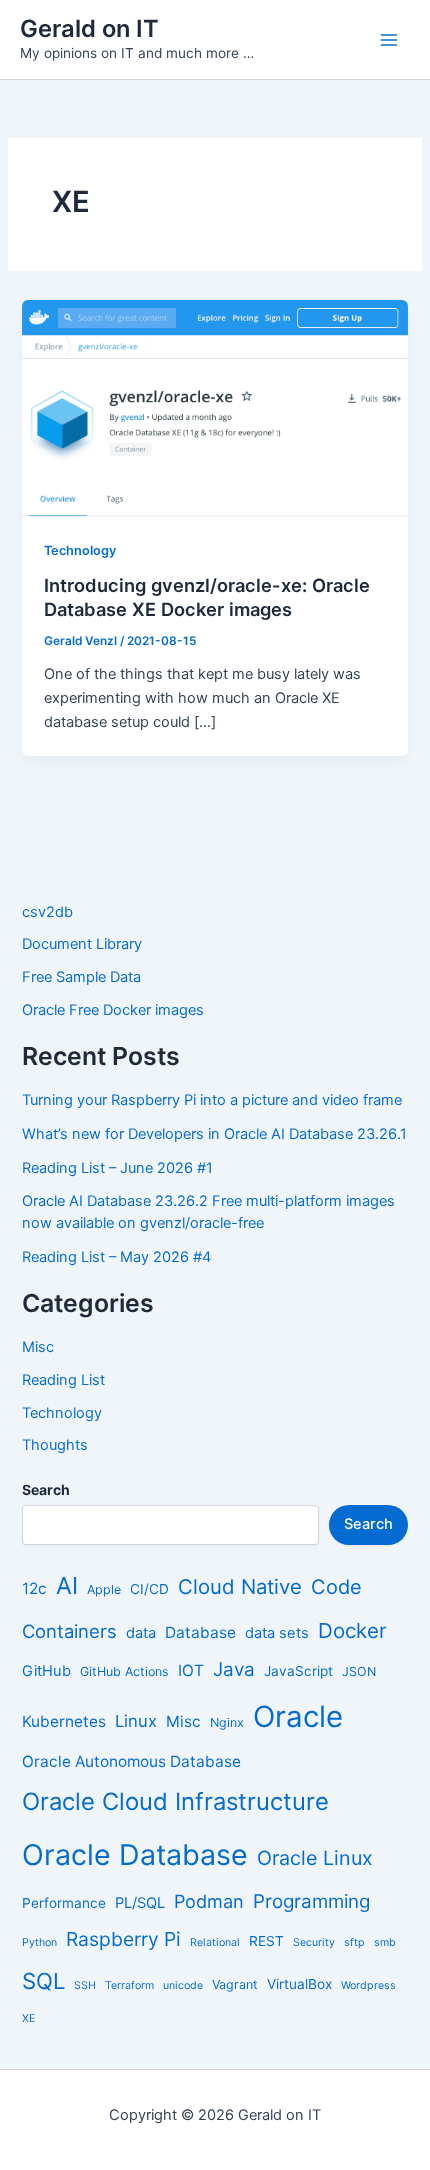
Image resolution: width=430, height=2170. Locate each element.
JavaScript (298, 1671)
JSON (359, 1671)
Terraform (129, 1985)
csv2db (47, 912)
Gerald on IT (89, 28)
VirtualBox (299, 1984)
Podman (209, 1901)
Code (336, 1587)
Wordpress (368, 1985)
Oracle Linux (315, 1858)
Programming (311, 1901)
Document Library (82, 944)
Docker (352, 1630)
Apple (104, 1589)
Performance (64, 1903)
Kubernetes (64, 1721)
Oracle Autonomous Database (131, 1761)
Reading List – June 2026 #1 (117, 1168)
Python (39, 1942)
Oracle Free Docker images (113, 1010)
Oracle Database (135, 1854)
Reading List (63, 1380)
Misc (38, 1347)
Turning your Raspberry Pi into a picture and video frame (212, 1100)
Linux (136, 1721)
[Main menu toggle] (389, 40)
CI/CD (149, 1589)
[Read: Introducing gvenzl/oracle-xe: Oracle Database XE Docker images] (214, 407)
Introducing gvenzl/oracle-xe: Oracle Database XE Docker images (207, 597)
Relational (215, 1942)
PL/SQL (140, 1903)
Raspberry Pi (123, 1939)
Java (234, 1669)
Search (368, 1524)
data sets (277, 1633)
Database (200, 1632)
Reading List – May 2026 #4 (116, 1257)
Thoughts (55, 1445)
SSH (85, 1985)
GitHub (46, 1671)
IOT (191, 1670)
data (141, 1633)
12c (34, 1588)
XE (28, 2018)
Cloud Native (240, 1586)
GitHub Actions (124, 1671)
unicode (183, 1985)
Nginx (227, 1722)
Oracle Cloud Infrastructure (175, 1801)
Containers (69, 1631)
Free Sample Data (81, 977)
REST (266, 1941)
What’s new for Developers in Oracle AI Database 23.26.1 (214, 1134)
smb (385, 1942)
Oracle (298, 1716)
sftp (354, 1942)
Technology (80, 550)
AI (67, 1585)
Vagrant (235, 1984)
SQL (43, 1980)
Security (314, 1942)
